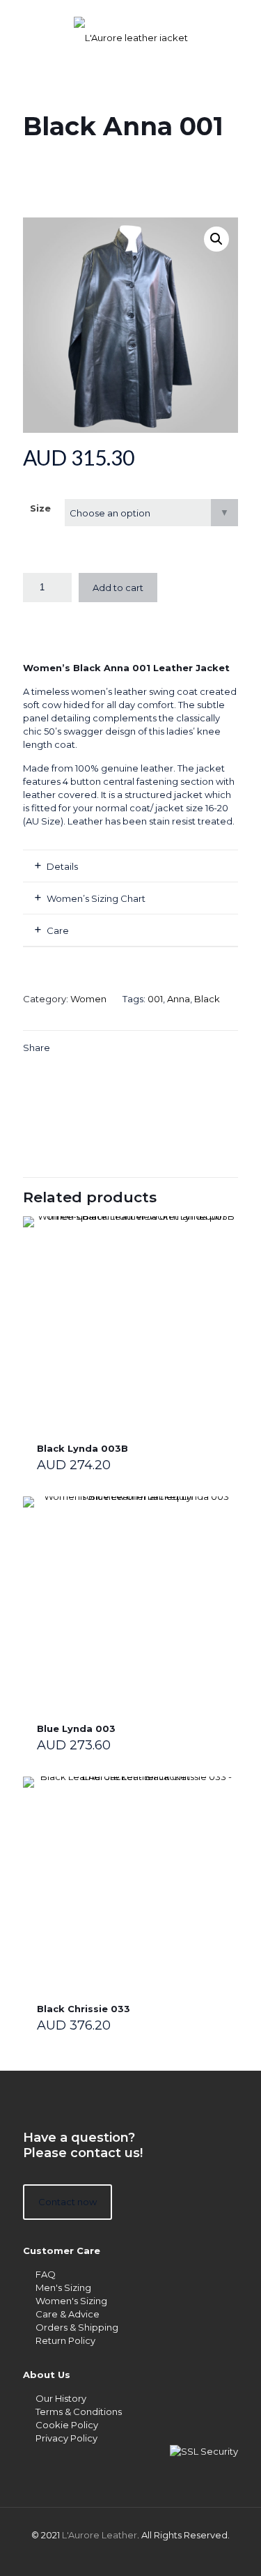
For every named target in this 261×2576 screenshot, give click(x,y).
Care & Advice (68, 2314)
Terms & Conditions (79, 2412)
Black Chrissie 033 (84, 2009)
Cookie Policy (67, 2425)
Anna (179, 999)
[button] (216, 239)
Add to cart (118, 588)
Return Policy (65, 2340)
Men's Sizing (63, 2287)
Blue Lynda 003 (76, 1728)
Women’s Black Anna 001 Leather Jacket (126, 668)
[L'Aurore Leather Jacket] (130, 28)
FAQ (46, 2274)
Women (88, 999)
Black (207, 999)
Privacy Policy (66, 2438)
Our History (61, 2398)
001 (155, 999)
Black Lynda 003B (82, 1448)
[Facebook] (130, 2555)
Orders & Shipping (77, 2327)
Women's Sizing (71, 2301)
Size (40, 508)
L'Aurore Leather (100, 2535)
